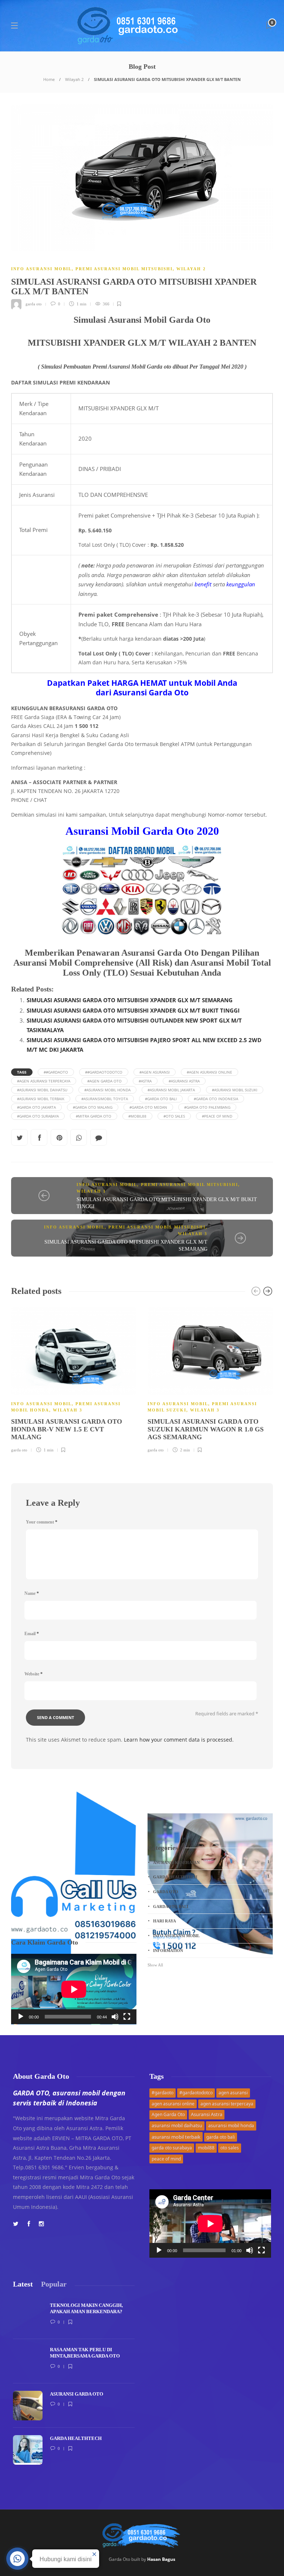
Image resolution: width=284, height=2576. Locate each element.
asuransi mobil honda (231, 2126)
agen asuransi (233, 2093)
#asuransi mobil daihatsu (42, 1090)
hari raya (211, 1921)
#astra (145, 1081)
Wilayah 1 (91, 1191)
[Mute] (115, 2017)
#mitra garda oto (94, 1116)
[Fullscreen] (127, 2017)
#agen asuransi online (209, 1072)
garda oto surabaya (172, 2148)
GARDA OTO (211, 1891)
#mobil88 (137, 1116)
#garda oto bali (161, 1099)
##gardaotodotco (104, 1072)
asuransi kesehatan (211, 1862)
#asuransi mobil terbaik (41, 1099)
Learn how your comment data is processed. (179, 1740)
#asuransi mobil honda (107, 1090)
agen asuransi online (173, 2104)
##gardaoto (56, 1072)
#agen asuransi (155, 1072)
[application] (74, 1989)
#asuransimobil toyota (105, 1099)
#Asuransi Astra (184, 1081)
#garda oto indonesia (216, 1099)
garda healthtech (211, 1877)
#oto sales (174, 1116)
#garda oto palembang (207, 1107)
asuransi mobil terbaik (176, 2137)
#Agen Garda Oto (104, 1081)
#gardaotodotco (196, 2093)
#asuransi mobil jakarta (171, 1090)
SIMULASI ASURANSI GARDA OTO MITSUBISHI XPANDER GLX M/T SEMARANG (130, 1000)
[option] (74, 1379)
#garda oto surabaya (38, 1116)
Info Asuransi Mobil (41, 269)
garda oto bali (221, 2137)
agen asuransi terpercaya (227, 2104)
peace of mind (166, 2159)
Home (49, 79)
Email (32, 1634)
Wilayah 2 (74, 79)
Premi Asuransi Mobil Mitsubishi (124, 269)
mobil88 (206, 2148)
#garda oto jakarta (36, 1107)
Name (32, 1593)
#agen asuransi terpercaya (44, 1081)
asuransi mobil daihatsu (177, 2126)
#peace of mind (217, 1116)
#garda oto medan (148, 1107)
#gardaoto (163, 2093)
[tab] (23, 2284)
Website (33, 1674)
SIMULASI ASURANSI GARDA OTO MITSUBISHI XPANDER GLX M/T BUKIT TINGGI (133, 1010)
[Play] (21, 2017)
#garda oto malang (93, 1107)
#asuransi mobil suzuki (235, 1090)
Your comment (42, 1522)
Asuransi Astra (207, 2114)
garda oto (34, 304)
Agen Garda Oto (168, 2114)
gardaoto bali (211, 1906)
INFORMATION (211, 1950)
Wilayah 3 (193, 1234)
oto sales (230, 2148)
